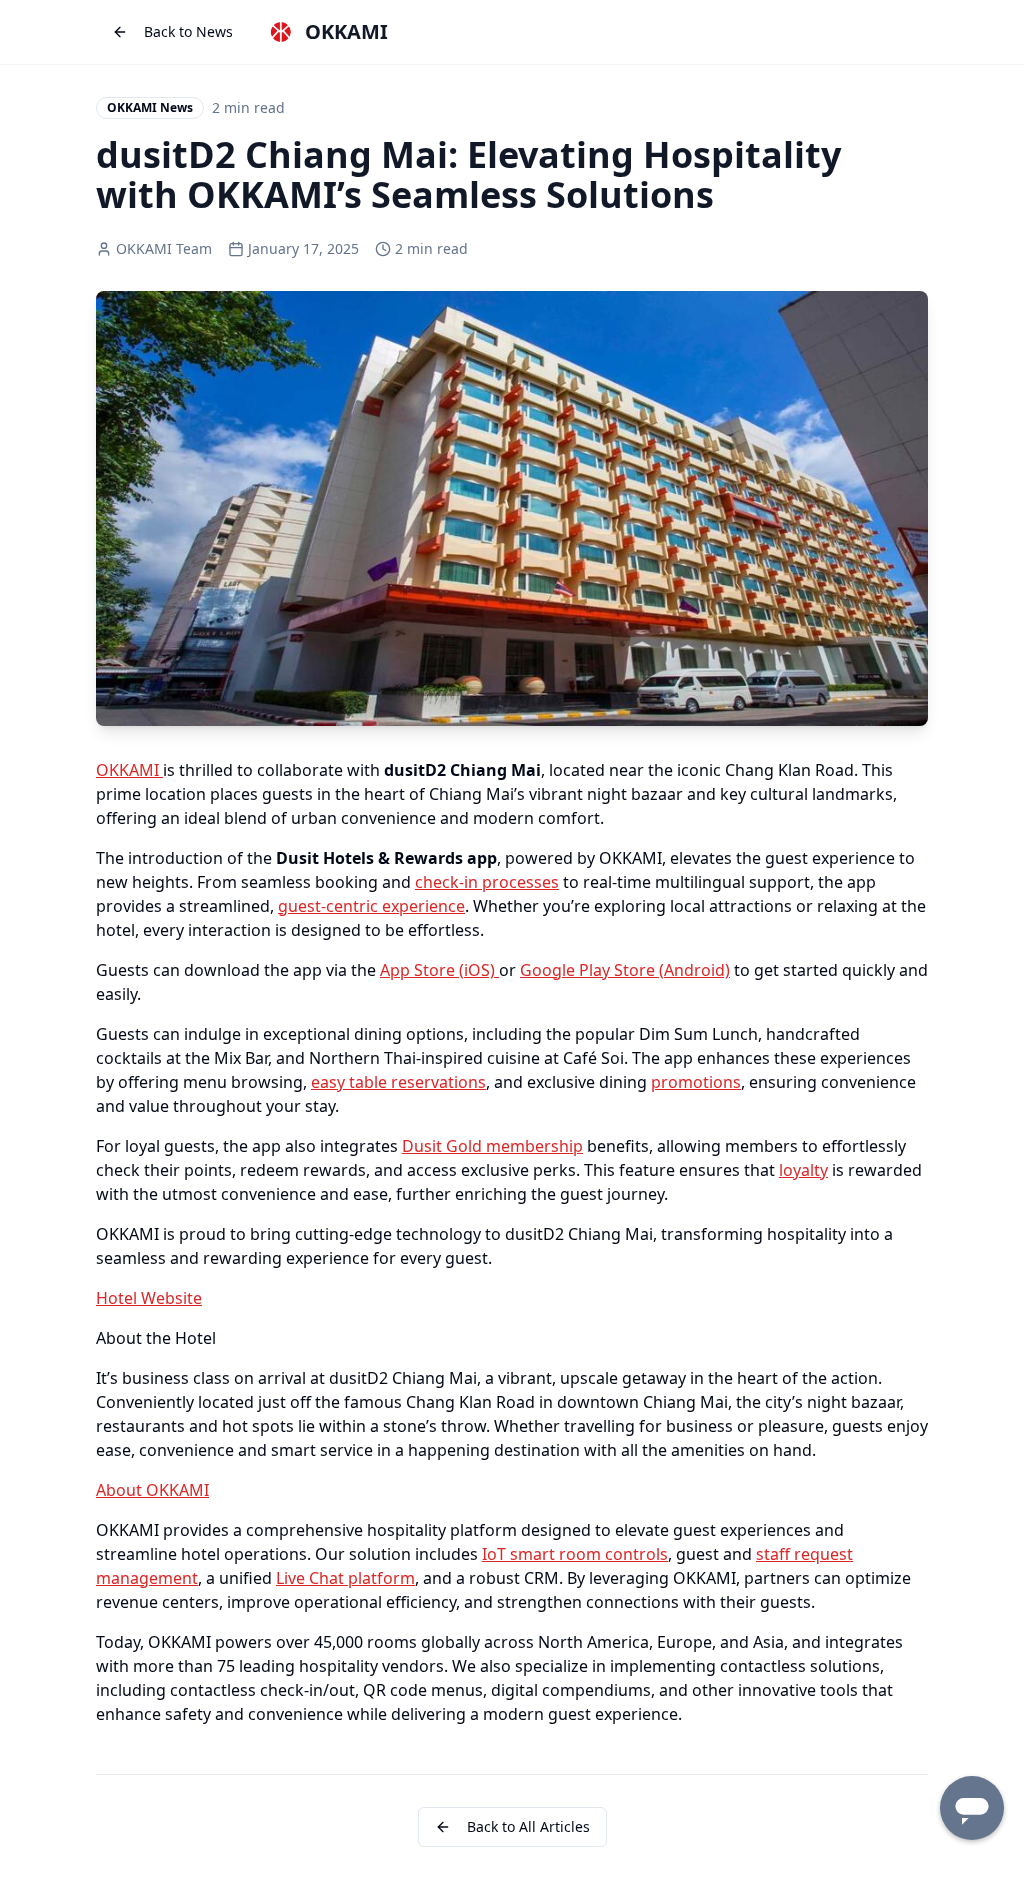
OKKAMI (129, 770)
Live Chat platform (345, 1578)
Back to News (188, 31)
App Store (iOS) (439, 970)
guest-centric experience (371, 906)
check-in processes (487, 882)
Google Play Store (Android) (625, 970)
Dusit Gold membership (492, 1146)
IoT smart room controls (575, 1554)
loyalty (803, 1170)
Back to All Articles (528, 1826)
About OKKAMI (152, 1490)
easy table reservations (398, 1082)
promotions (696, 1082)
